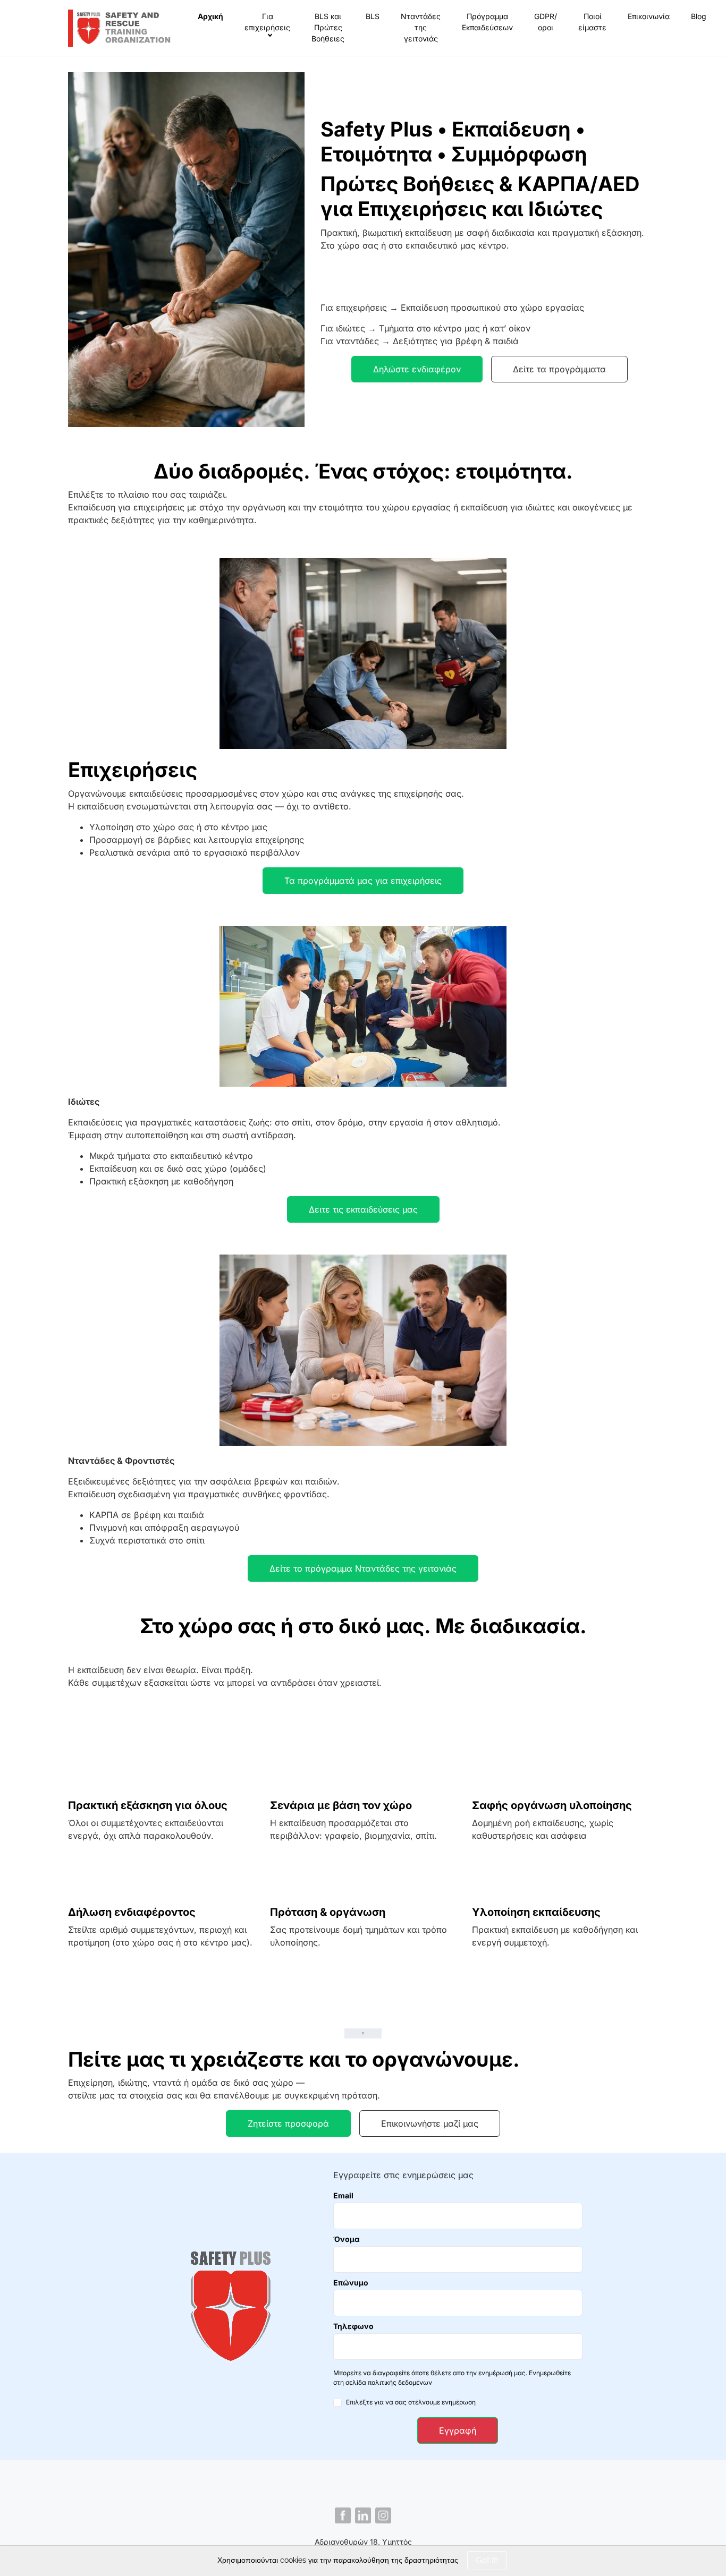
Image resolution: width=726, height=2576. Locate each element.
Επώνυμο (351, 2283)
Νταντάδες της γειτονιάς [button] (421, 27)
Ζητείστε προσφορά (288, 2123)
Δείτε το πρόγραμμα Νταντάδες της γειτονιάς (363, 1568)
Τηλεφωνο (353, 2326)
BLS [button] (373, 16)
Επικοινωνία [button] (649, 16)
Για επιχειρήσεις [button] (267, 22)
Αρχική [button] (210, 16)
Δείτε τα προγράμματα (559, 369)
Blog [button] (699, 16)
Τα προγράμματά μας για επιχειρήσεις (363, 881)
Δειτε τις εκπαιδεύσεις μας (363, 1209)
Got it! (487, 2560)
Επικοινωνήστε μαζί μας (430, 2123)
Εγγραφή (458, 2430)
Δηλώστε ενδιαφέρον (417, 369)
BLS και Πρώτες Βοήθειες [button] (328, 27)
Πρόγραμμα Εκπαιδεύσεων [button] (487, 22)
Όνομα (347, 2239)
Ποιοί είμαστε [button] (592, 22)
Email (343, 2195)
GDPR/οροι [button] (546, 22)
